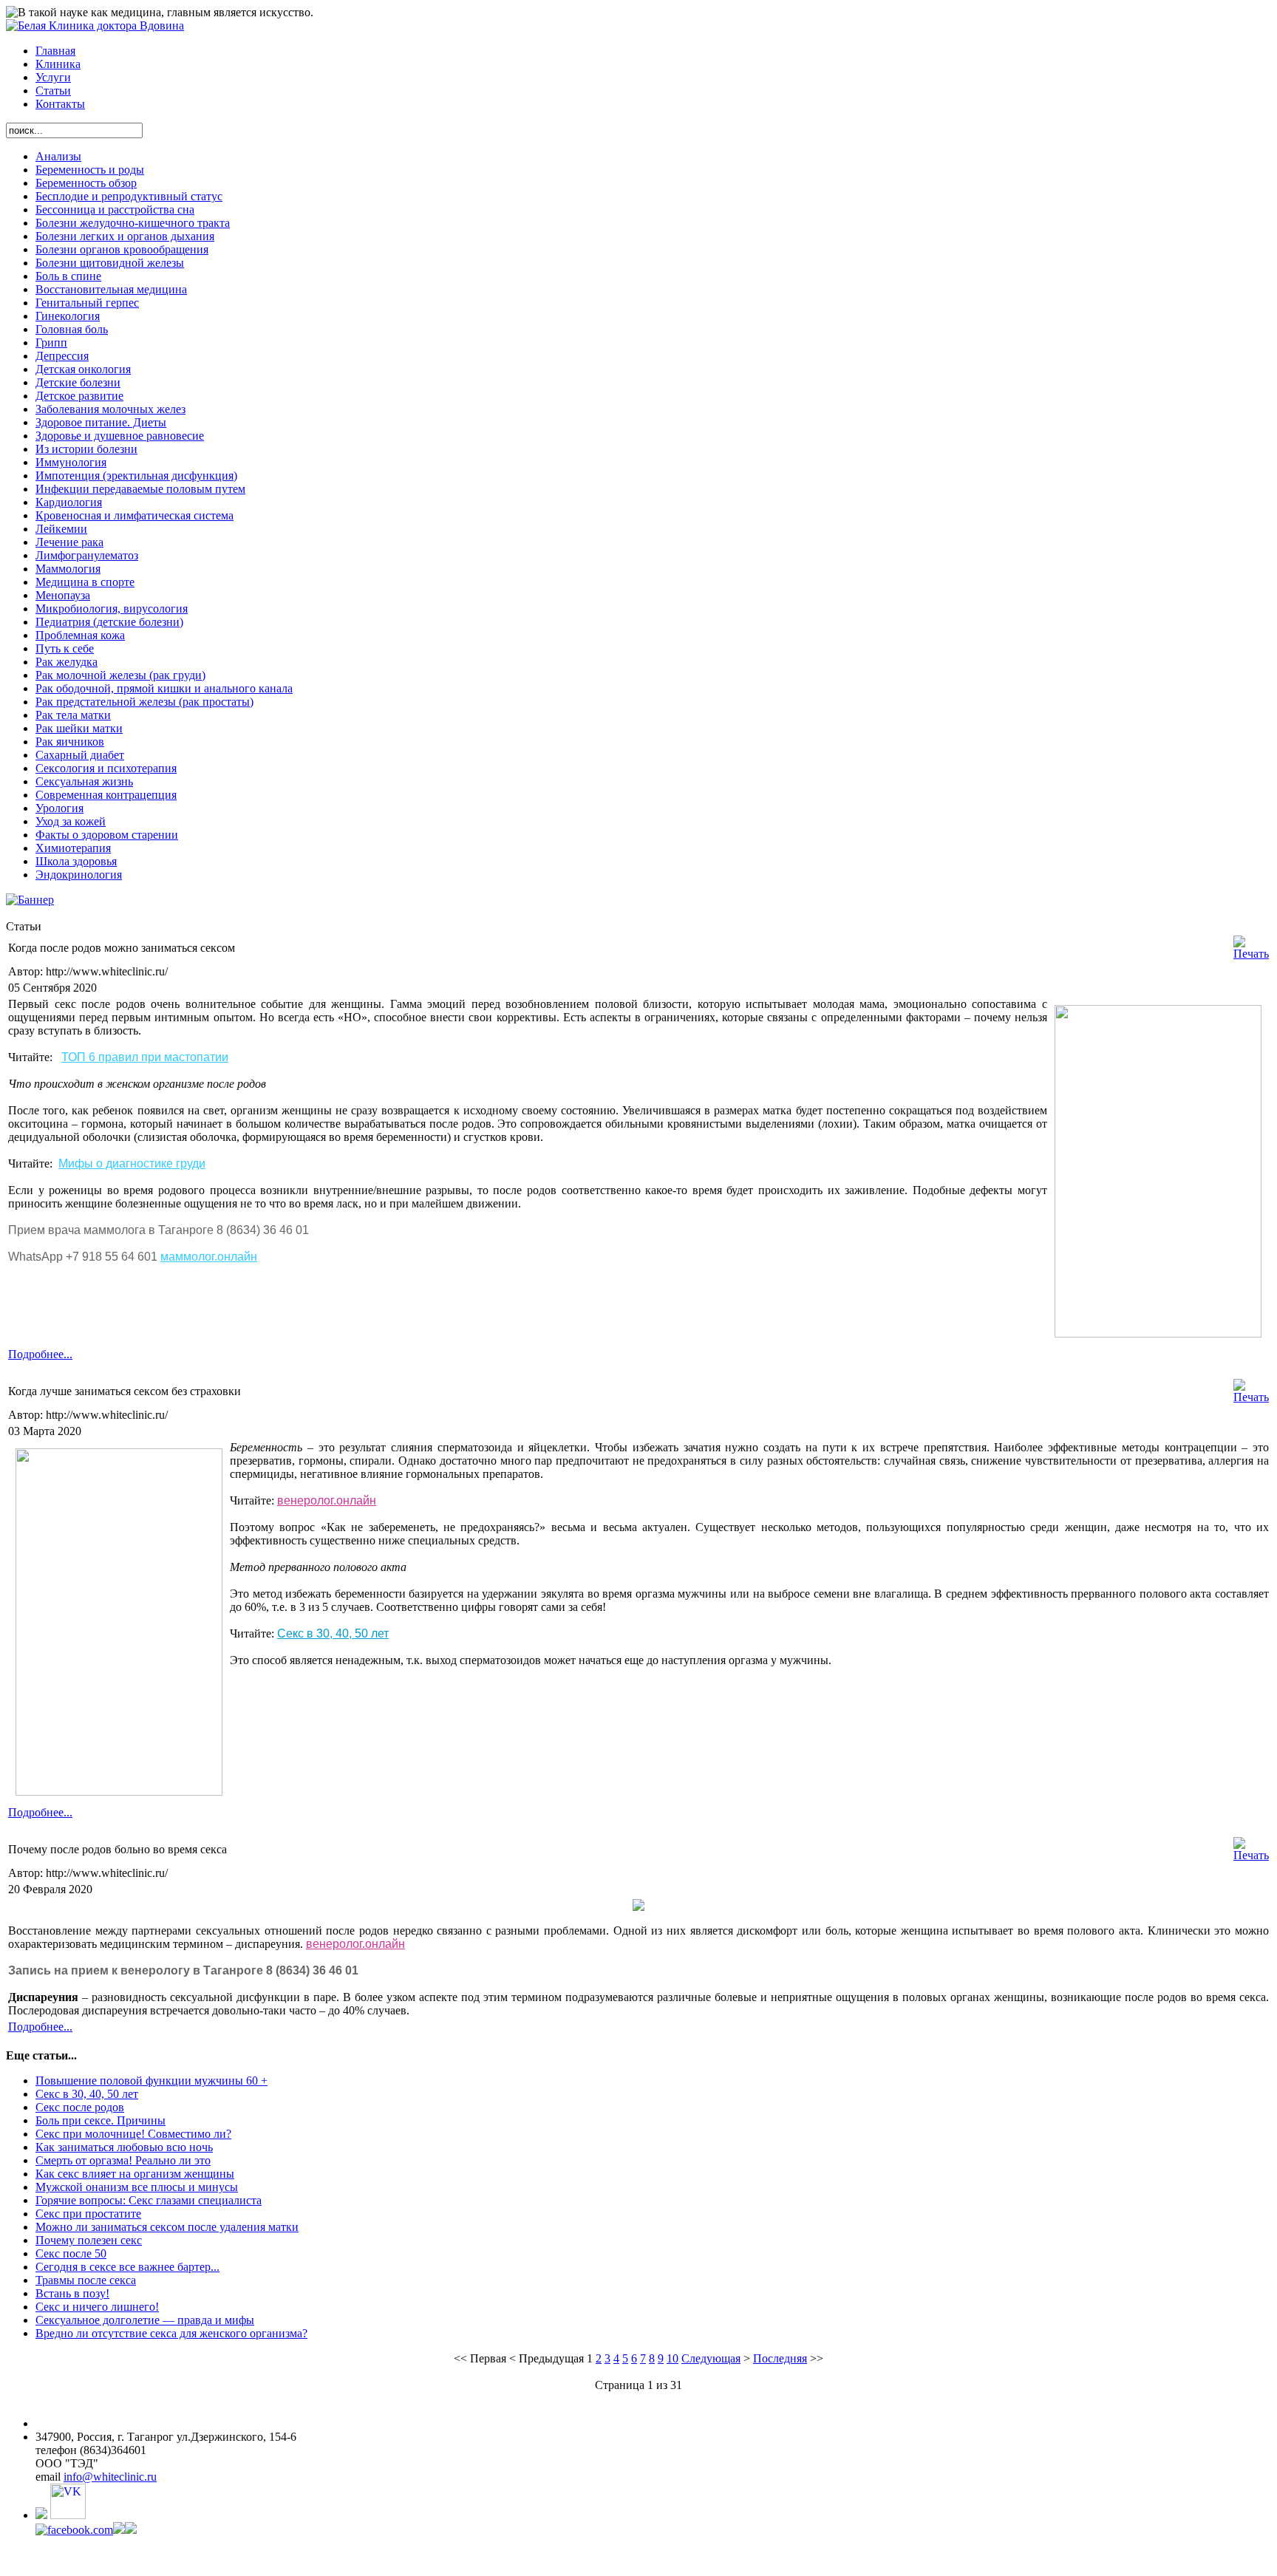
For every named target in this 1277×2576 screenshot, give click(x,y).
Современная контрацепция (106, 795)
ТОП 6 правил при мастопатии (145, 1057)
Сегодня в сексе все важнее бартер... (127, 2267)
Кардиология (69, 502)
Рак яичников (70, 742)
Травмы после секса (86, 2280)
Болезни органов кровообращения (122, 249)
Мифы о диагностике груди (132, 1163)
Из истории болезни (86, 449)
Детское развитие (79, 396)
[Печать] (1251, 954)
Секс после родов (80, 2107)
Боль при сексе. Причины (101, 2120)
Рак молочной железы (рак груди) (120, 675)
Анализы (58, 156)
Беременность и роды (90, 170)
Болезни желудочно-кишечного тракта (133, 223)
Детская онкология (83, 369)
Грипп (51, 343)
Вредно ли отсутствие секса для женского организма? (171, 2333)
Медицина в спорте (85, 582)
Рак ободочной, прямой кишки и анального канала (164, 688)
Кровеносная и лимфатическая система (134, 515)
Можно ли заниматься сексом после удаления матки (167, 2227)
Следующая (711, 2358)
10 (672, 2358)
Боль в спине (68, 276)
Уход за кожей (71, 821)
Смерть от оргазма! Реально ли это (123, 2160)
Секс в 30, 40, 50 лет (333, 1633)
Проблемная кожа (80, 635)
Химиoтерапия (73, 848)
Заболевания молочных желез (110, 409)
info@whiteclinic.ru (110, 2477)
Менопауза (63, 595)
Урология (59, 808)
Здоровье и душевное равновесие (120, 436)
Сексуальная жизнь (84, 781)
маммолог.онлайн (209, 1257)
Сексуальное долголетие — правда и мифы (145, 2320)
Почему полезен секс (89, 2240)
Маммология (68, 569)
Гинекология (68, 316)
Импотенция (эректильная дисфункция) (136, 476)
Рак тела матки (73, 715)
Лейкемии (61, 529)
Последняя (780, 2358)
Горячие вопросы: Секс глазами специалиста (149, 2200)
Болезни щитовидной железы (110, 263)
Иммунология (71, 462)
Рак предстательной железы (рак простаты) (144, 702)
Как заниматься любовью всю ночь (124, 2147)
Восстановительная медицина (111, 289)
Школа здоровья (76, 861)
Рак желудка (67, 662)
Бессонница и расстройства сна (115, 209)
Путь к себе (65, 648)
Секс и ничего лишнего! (97, 2307)
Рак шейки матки (79, 728)
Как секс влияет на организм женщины (135, 2174)
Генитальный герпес (87, 303)
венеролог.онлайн (327, 1500)
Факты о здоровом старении (107, 835)
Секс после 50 (71, 2253)
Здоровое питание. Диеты (101, 422)
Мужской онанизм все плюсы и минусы (137, 2187)
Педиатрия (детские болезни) (109, 622)
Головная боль (72, 329)
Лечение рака (69, 542)
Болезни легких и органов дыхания (125, 236)
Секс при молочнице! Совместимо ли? (133, 2134)
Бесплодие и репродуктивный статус (129, 196)
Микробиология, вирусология (112, 609)
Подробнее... (40, 1354)
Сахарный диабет (80, 755)
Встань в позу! (72, 2293)
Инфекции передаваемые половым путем (140, 489)
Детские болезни (78, 382)
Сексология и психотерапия (106, 768)
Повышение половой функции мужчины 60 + (151, 2081)
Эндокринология (79, 875)
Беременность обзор (86, 183)
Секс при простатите (88, 2214)
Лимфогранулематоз (87, 555)
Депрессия (62, 356)
